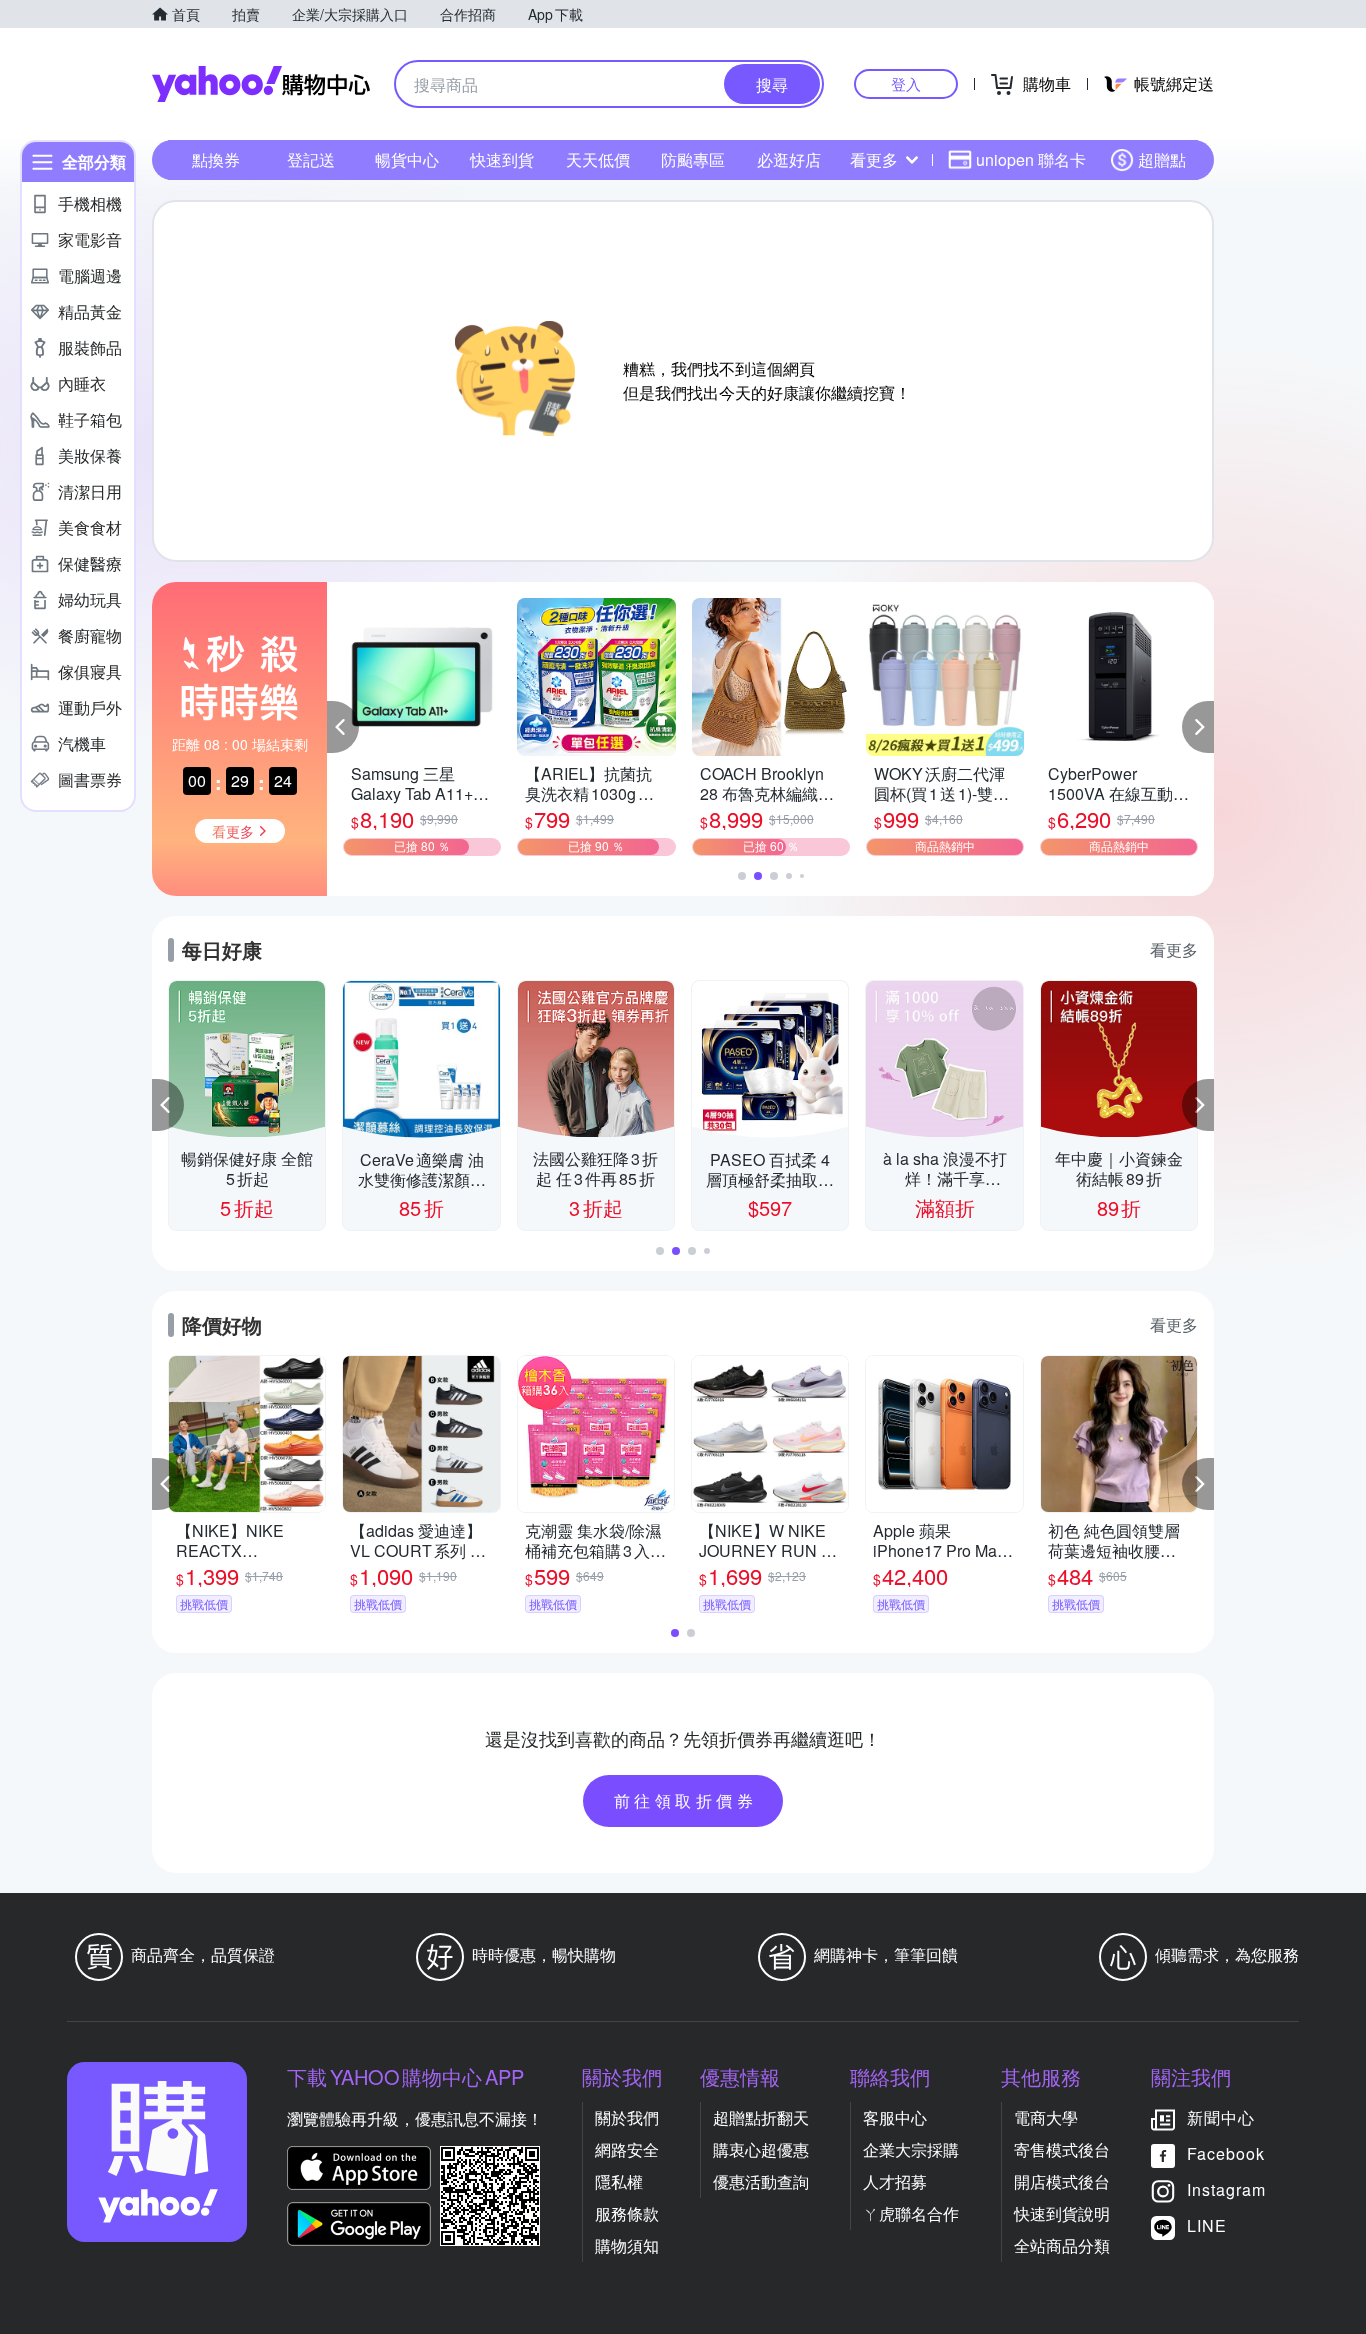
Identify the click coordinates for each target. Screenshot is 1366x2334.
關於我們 (627, 2117)
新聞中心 (1221, 2117)
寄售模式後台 (1062, 2149)
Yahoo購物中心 (261, 84)
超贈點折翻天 (761, 2117)
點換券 (216, 159)
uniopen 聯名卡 (1031, 159)
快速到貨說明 (1062, 2213)
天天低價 (598, 159)
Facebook (1226, 2153)
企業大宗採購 (911, 2149)
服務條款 (627, 2213)
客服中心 (895, 2117)
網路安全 (627, 2149)
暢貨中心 (407, 159)
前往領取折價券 (686, 1800)
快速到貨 (502, 159)
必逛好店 (789, 159)
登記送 (311, 159)
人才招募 (895, 2181)
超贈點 (1162, 159)
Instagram (1226, 2189)
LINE (1207, 2225)
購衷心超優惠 (761, 2149)
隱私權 (619, 2181)
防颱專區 (693, 159)
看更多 (874, 159)
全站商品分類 (1062, 2245)
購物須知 (627, 2245)
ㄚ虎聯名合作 (911, 2213)
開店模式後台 (1062, 2181)
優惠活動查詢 (761, 2181)
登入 (906, 83)
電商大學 (1046, 2117)
